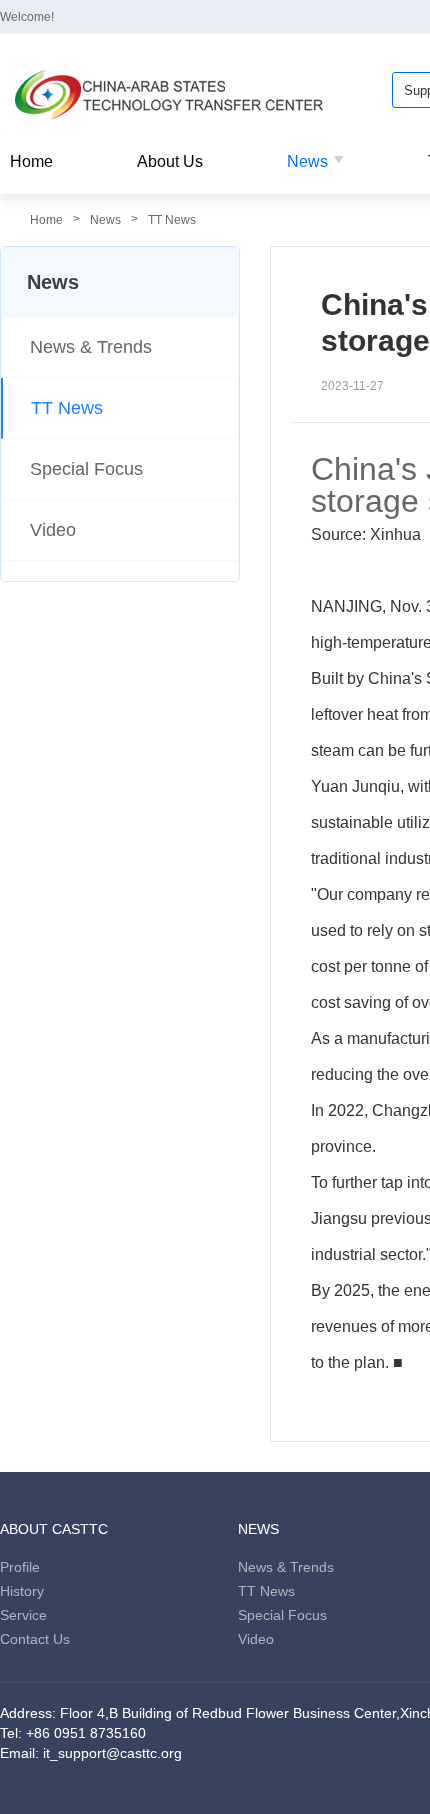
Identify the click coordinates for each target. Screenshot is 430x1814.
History (22, 1591)
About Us (170, 161)
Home (31, 161)
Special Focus (86, 469)
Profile (20, 1567)
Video (53, 530)
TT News (172, 220)
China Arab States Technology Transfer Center (170, 95)
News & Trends (91, 347)
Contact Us (35, 1639)
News (307, 161)
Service (23, 1615)
